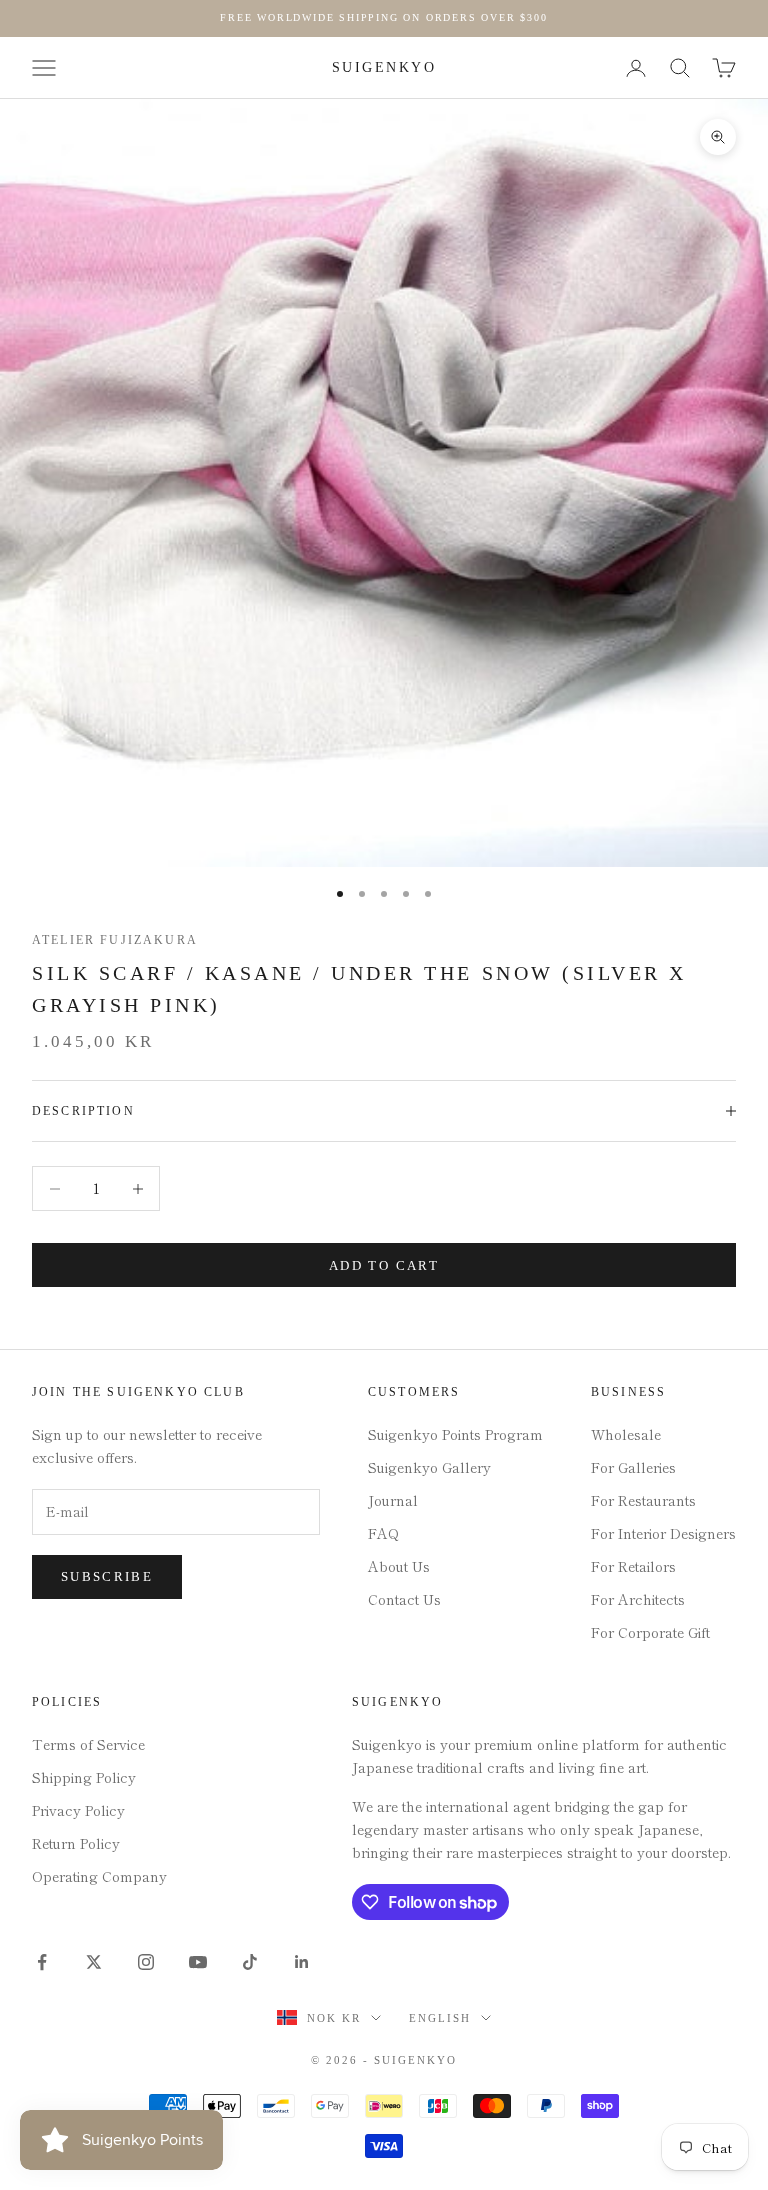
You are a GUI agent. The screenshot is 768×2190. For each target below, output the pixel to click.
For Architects (638, 1599)
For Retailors (633, 1566)
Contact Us (404, 1599)
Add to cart (384, 1265)
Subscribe (107, 1576)
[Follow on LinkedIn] (302, 1962)
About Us (399, 1566)
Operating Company (99, 1876)
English (440, 2018)
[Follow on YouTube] (198, 1962)
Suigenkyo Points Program (455, 1434)
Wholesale (626, 1434)
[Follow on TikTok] (250, 1962)
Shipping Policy (84, 1777)
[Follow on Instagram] (146, 1962)
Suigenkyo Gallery (429, 1467)
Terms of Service (88, 1744)
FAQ (383, 1533)
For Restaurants (643, 1500)
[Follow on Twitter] (94, 1962)
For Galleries (633, 1467)
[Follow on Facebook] (42, 1962)
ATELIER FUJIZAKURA (115, 940)
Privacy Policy (78, 1810)
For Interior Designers (663, 1533)
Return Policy (76, 1843)
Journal (393, 1500)
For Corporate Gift (650, 1632)
